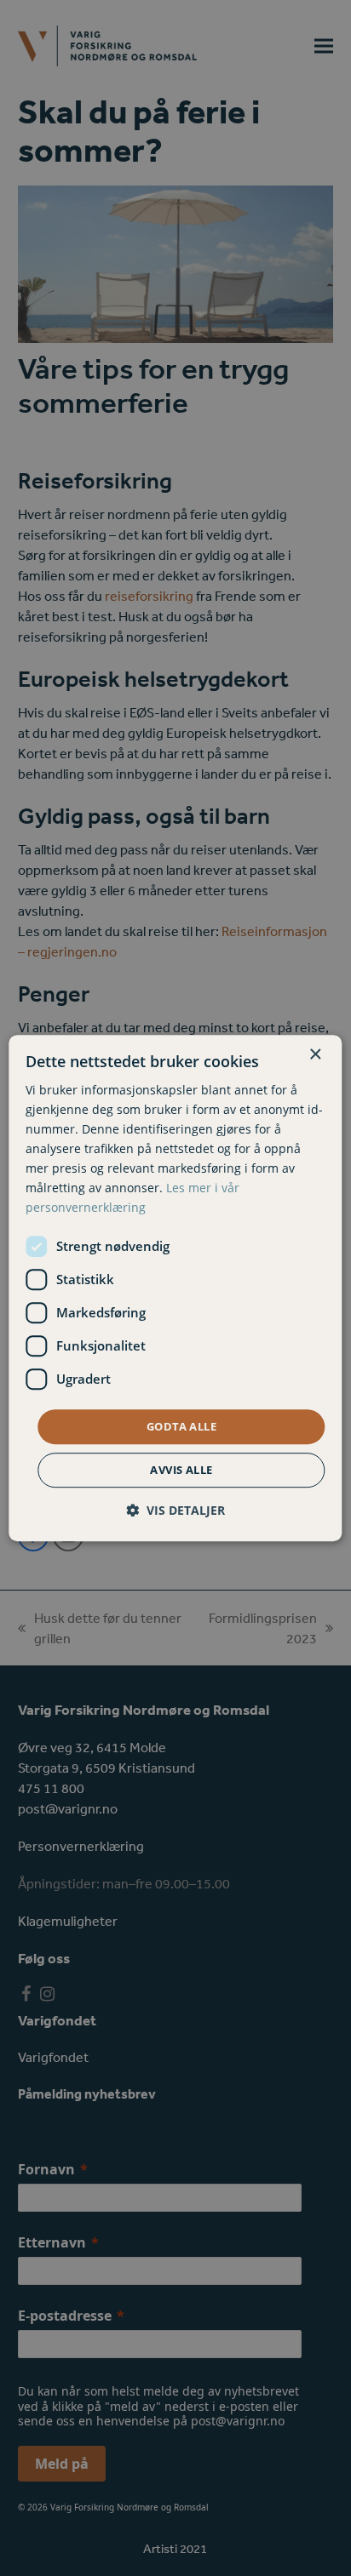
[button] (175, 1510)
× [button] (315, 1055)
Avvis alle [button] (181, 1470)
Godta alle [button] (181, 1426)
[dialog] (175, 1288)
